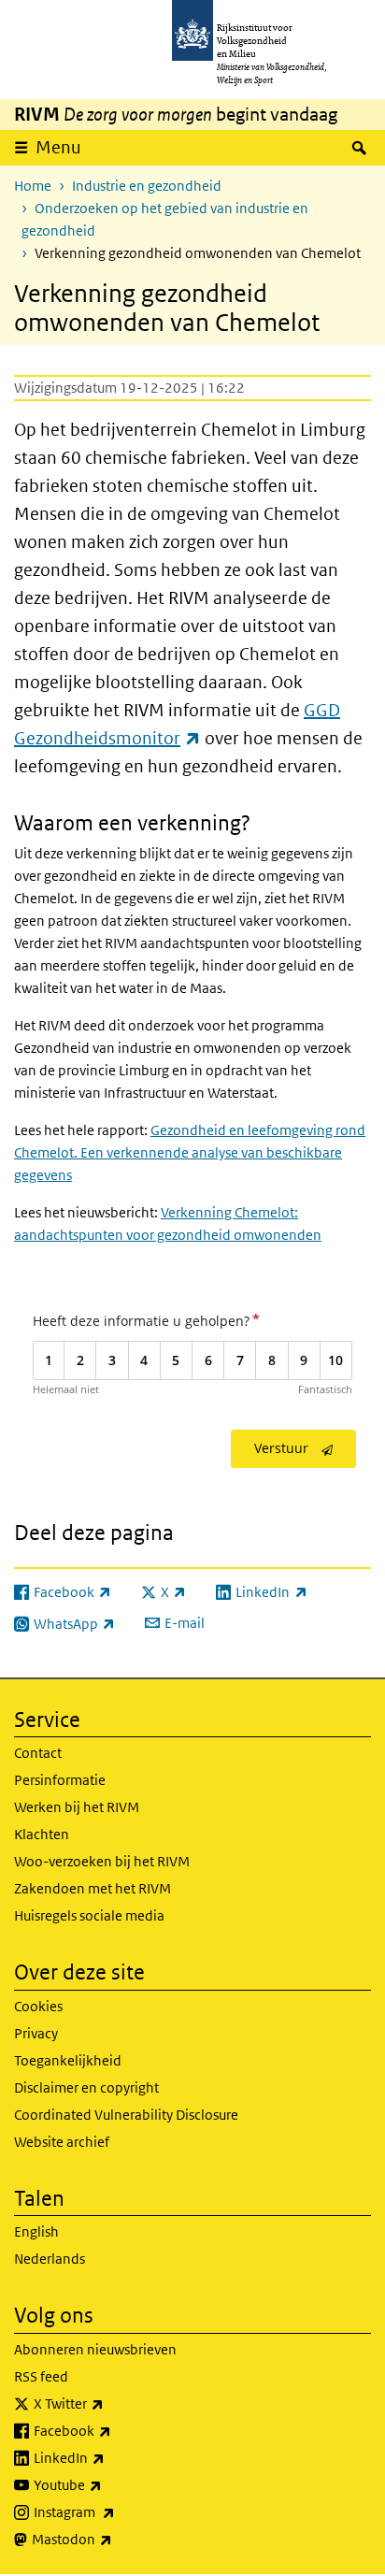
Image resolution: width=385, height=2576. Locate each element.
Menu (58, 147)
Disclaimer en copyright (86, 2087)
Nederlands (50, 2259)
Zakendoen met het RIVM (93, 1888)
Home (33, 186)
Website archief (62, 2142)
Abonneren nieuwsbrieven (95, 2349)
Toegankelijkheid (68, 2060)
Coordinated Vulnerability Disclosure (126, 2115)
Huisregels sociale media (89, 1915)
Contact (38, 1753)
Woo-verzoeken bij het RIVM (102, 1861)
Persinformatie (60, 1780)
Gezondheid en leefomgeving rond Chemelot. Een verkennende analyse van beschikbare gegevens (190, 1152)
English (36, 2231)
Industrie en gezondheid (147, 186)
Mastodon (113, 2539)
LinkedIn (110, 2457)
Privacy (36, 2033)
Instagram (115, 2511)
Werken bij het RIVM (77, 1807)
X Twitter (110, 2403)
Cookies (38, 2006)
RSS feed (41, 2376)
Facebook (114, 2430)
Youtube (109, 2484)
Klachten (42, 1834)
